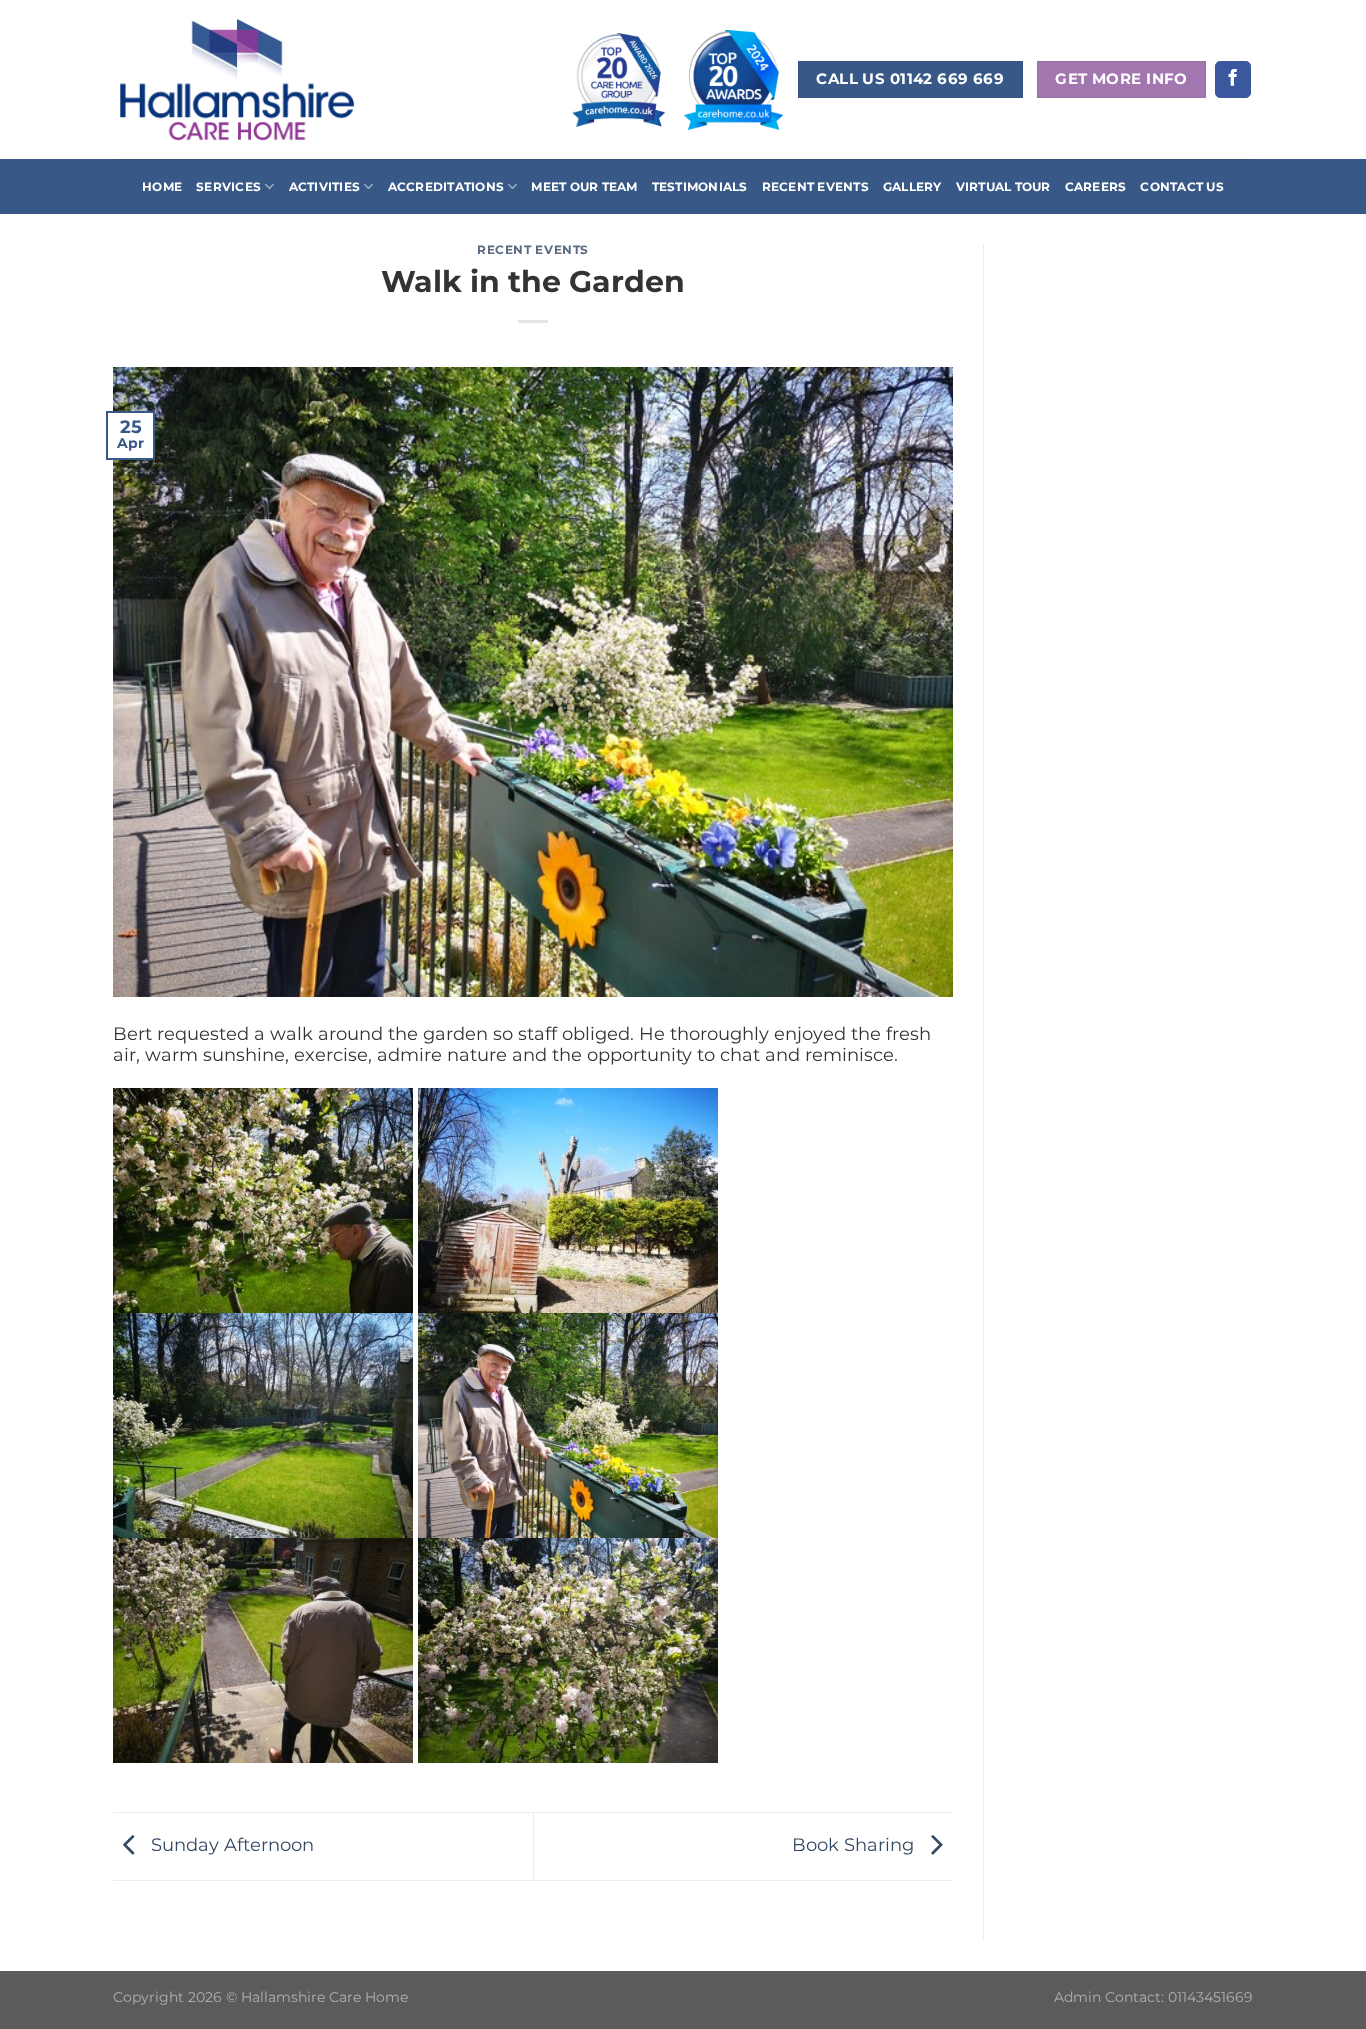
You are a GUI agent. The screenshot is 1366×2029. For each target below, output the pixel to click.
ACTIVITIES (324, 186)
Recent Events (815, 186)
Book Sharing (855, 1844)
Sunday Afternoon (230, 1844)
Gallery (912, 186)
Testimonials (700, 186)
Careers (1096, 186)
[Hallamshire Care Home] (237, 79)
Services (228, 186)
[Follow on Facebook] (1233, 79)
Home (162, 186)
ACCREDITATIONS (446, 186)
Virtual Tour (1003, 186)
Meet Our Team (584, 186)
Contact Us (1181, 186)
